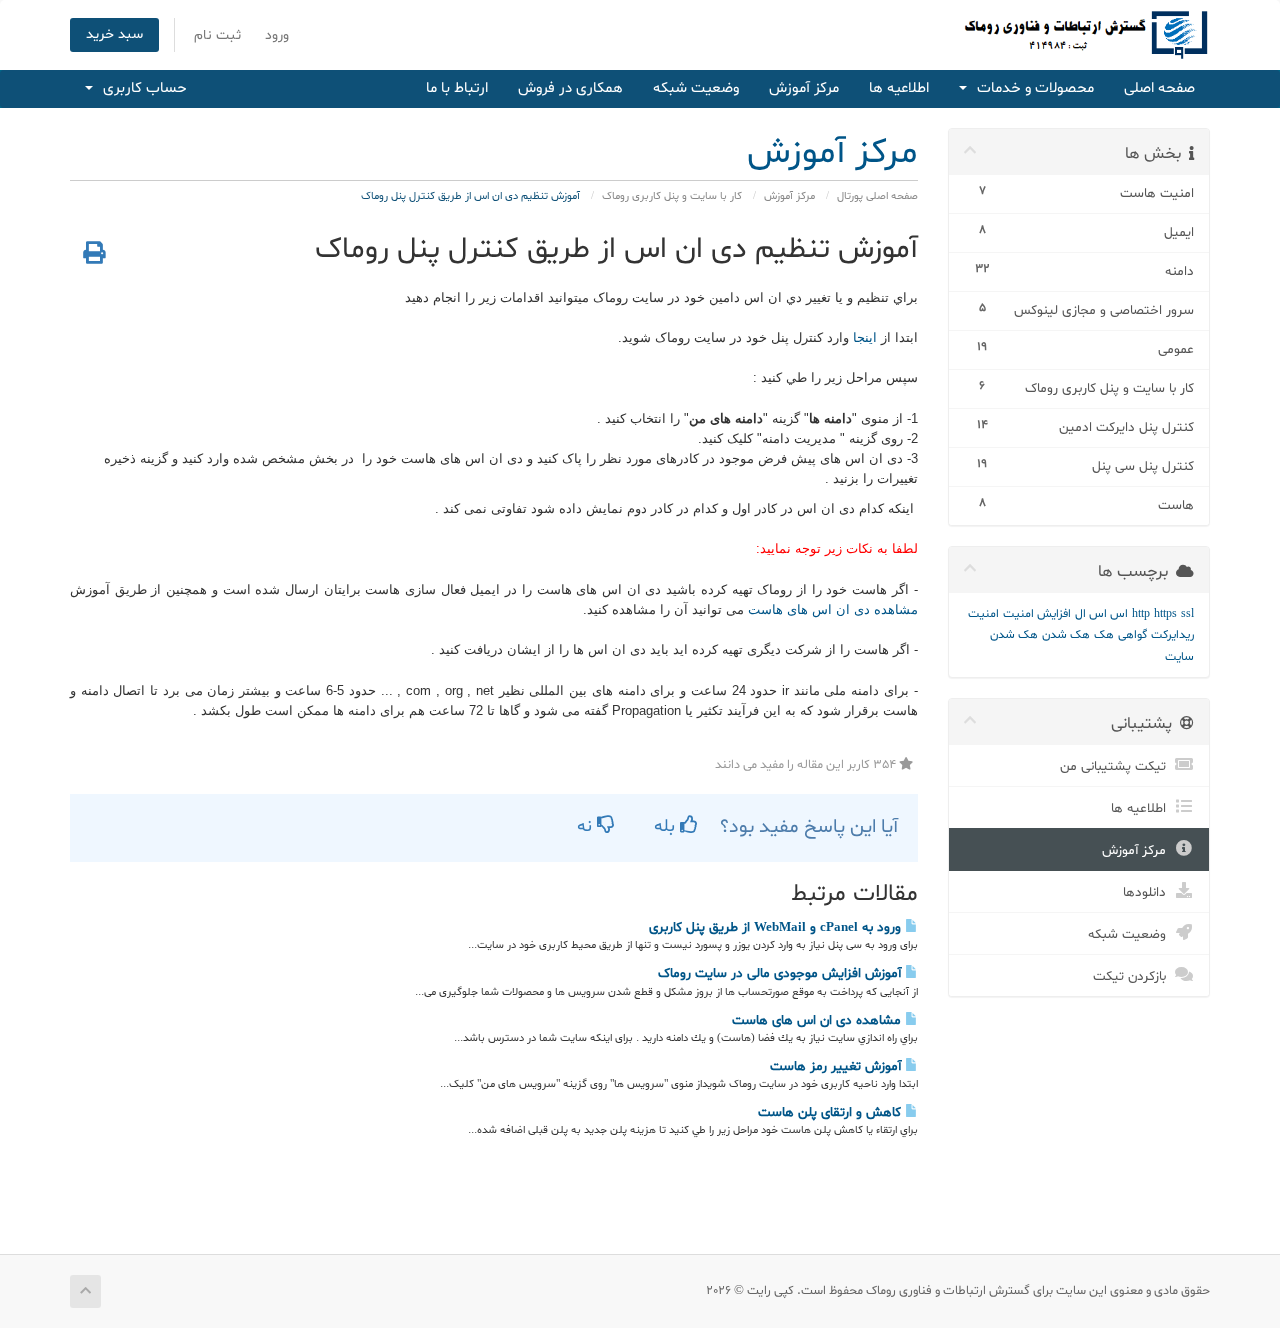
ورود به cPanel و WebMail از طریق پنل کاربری (777, 928)
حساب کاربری (141, 88)
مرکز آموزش (804, 88)
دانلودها (1148, 892)
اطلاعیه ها (899, 88)
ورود (277, 35)
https (1165, 614)
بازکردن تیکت (1133, 976)
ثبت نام (217, 35)
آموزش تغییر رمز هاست (837, 1067)
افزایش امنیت (1037, 614)
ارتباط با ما (457, 88)
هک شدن (1066, 635)
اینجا (865, 337)
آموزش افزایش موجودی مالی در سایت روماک (781, 974)
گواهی (1132, 635)
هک (1104, 635)
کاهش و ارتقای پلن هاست (831, 1113)
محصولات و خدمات (1031, 88)
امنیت (983, 614)
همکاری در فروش (570, 88)
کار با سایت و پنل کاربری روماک (672, 196)
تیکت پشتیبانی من (1117, 766)
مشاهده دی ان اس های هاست (831, 609)
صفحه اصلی (1159, 88)
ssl (1187, 614)
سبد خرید (114, 34)
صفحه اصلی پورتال (877, 196)
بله (667, 826)
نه (587, 826)
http (1141, 614)
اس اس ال (1101, 614)
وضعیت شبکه (696, 88)
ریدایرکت (1172, 635)
